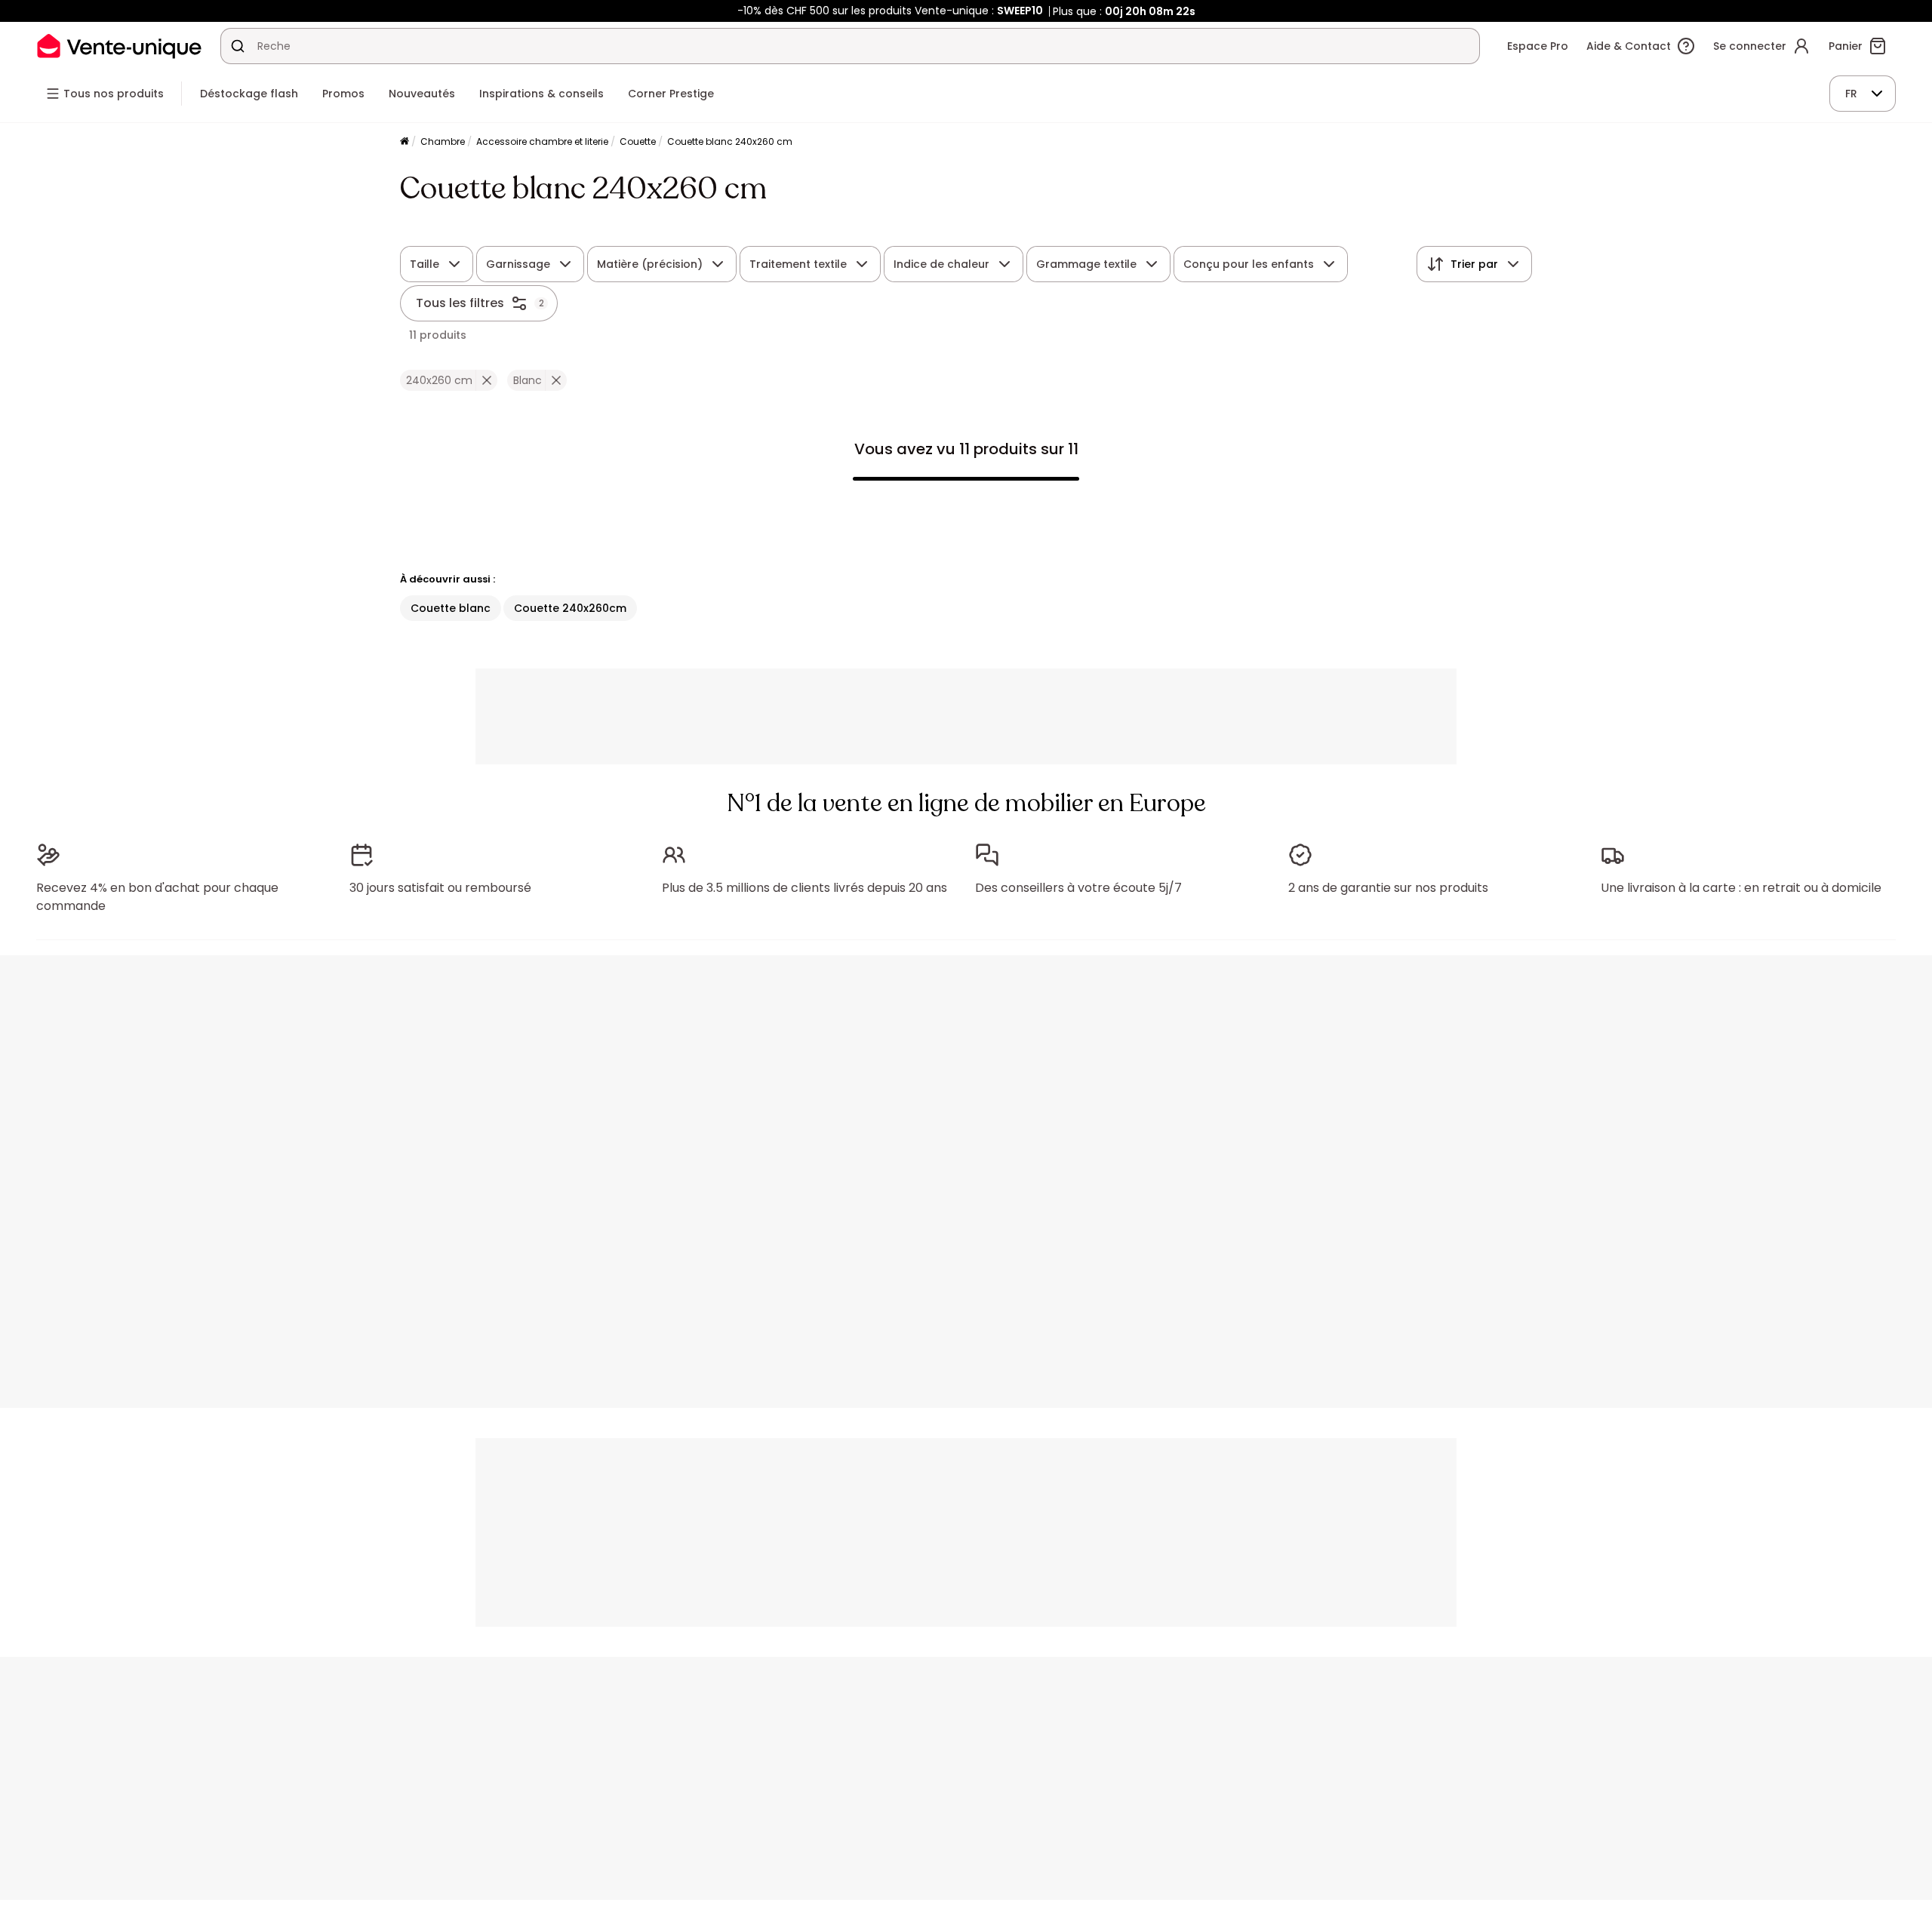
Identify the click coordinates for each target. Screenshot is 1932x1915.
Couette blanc (451, 608)
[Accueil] (405, 142)
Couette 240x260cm (570, 608)
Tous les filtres (460, 303)
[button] (486, 380)
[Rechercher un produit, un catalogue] (238, 46)
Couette (638, 141)
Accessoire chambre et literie (542, 141)
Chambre (443, 141)
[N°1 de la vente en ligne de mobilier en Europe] (119, 46)
